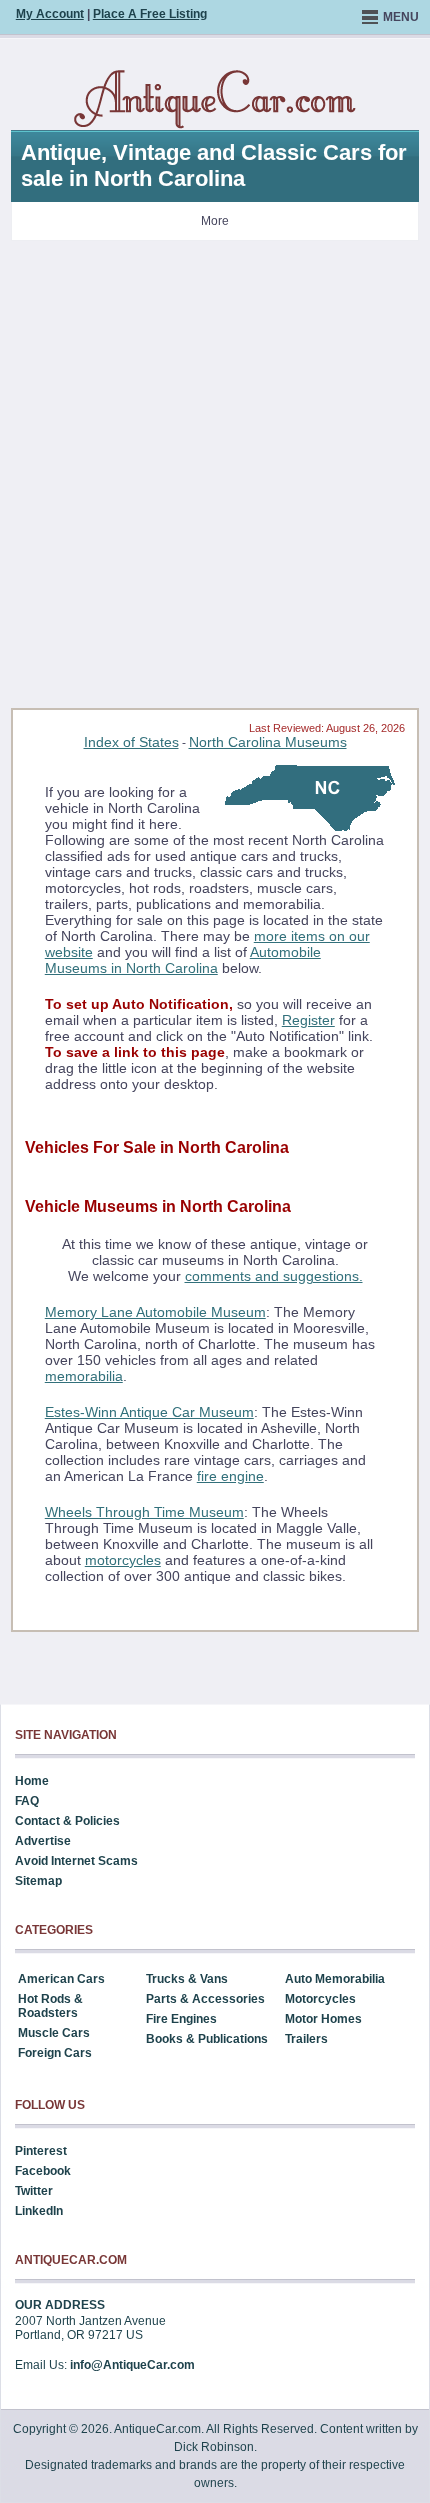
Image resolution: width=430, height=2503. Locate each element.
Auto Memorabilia (335, 1979)
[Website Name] (215, 100)
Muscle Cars (54, 2033)
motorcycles (123, 1560)
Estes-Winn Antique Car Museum (149, 1412)
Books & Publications (207, 2039)
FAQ (27, 1801)
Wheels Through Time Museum (144, 1512)
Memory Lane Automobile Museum (155, 1312)
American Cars (61, 1979)
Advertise (43, 1841)
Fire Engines (181, 2019)
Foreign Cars (55, 2053)
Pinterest (41, 2151)
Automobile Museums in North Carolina (183, 960)
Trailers (306, 2039)
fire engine (230, 1476)
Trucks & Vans (187, 1979)
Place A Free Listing (150, 14)
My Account (50, 14)
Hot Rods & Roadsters (50, 2006)
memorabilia (84, 1376)
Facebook (43, 2171)
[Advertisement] (215, 481)
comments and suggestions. (274, 1276)
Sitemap (38, 1881)
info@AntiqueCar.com (132, 2365)
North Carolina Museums (268, 742)
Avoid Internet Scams (76, 1861)
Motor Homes (323, 2019)
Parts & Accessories (205, 1999)
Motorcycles (320, 1999)
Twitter (34, 2191)
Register (308, 1020)
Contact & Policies (67, 1821)
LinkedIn (39, 2211)
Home (32, 1781)
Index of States (131, 742)
